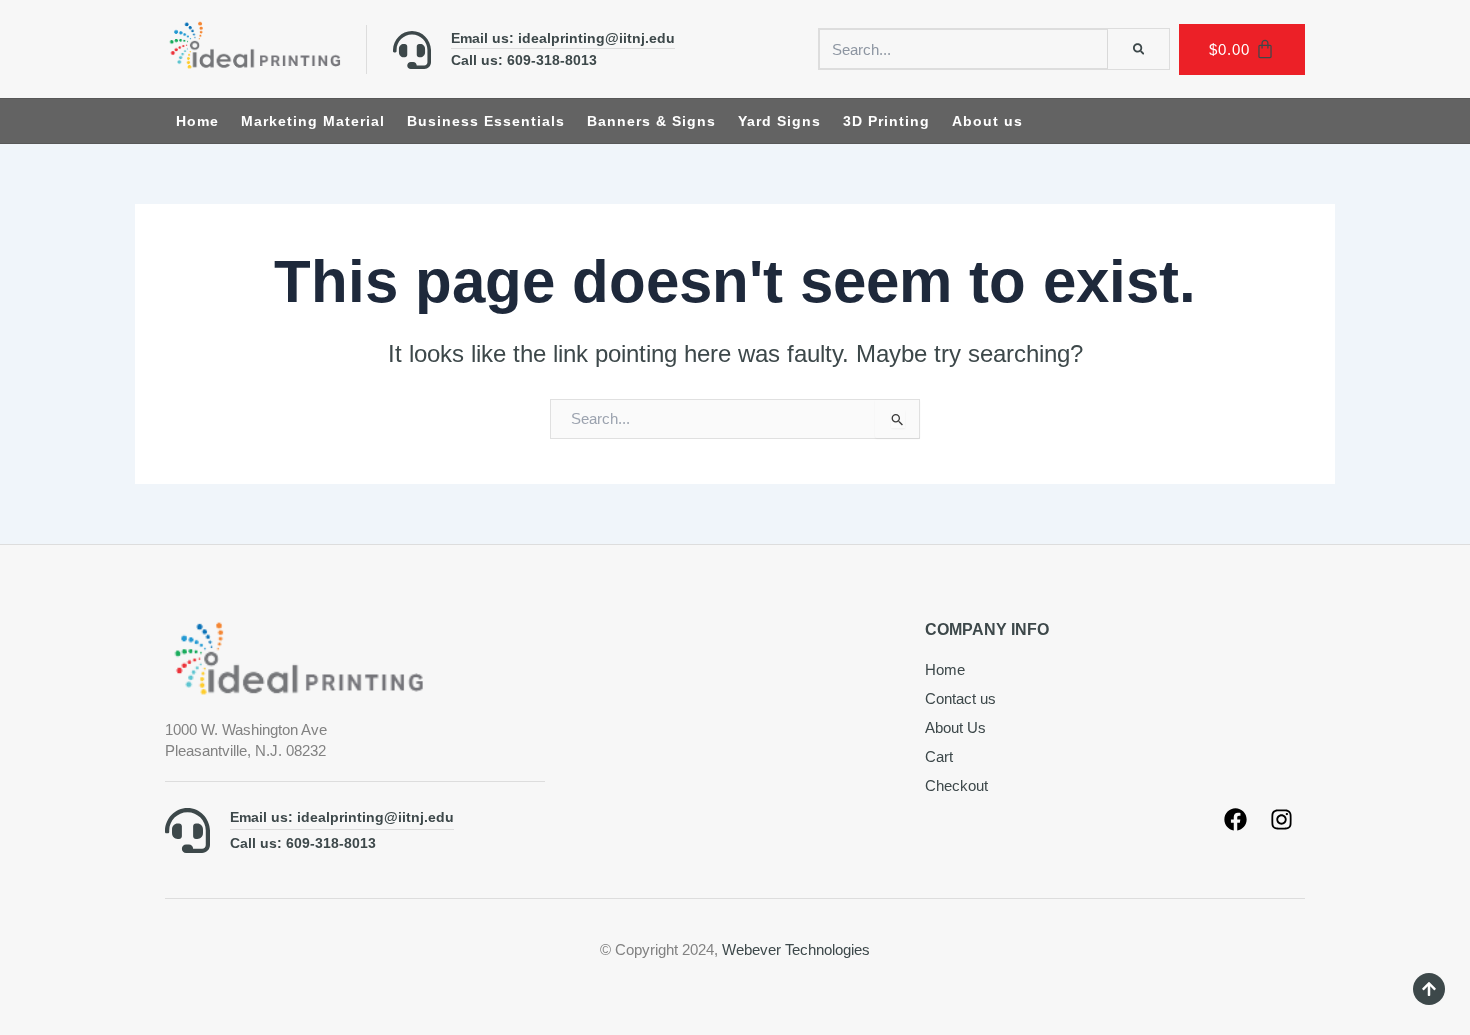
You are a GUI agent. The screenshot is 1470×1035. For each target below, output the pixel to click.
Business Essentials (486, 121)
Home (197, 121)
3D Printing (886, 121)
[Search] (1138, 49)
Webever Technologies (796, 949)
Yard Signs (779, 121)
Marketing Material (313, 121)
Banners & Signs (651, 121)
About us (987, 121)
